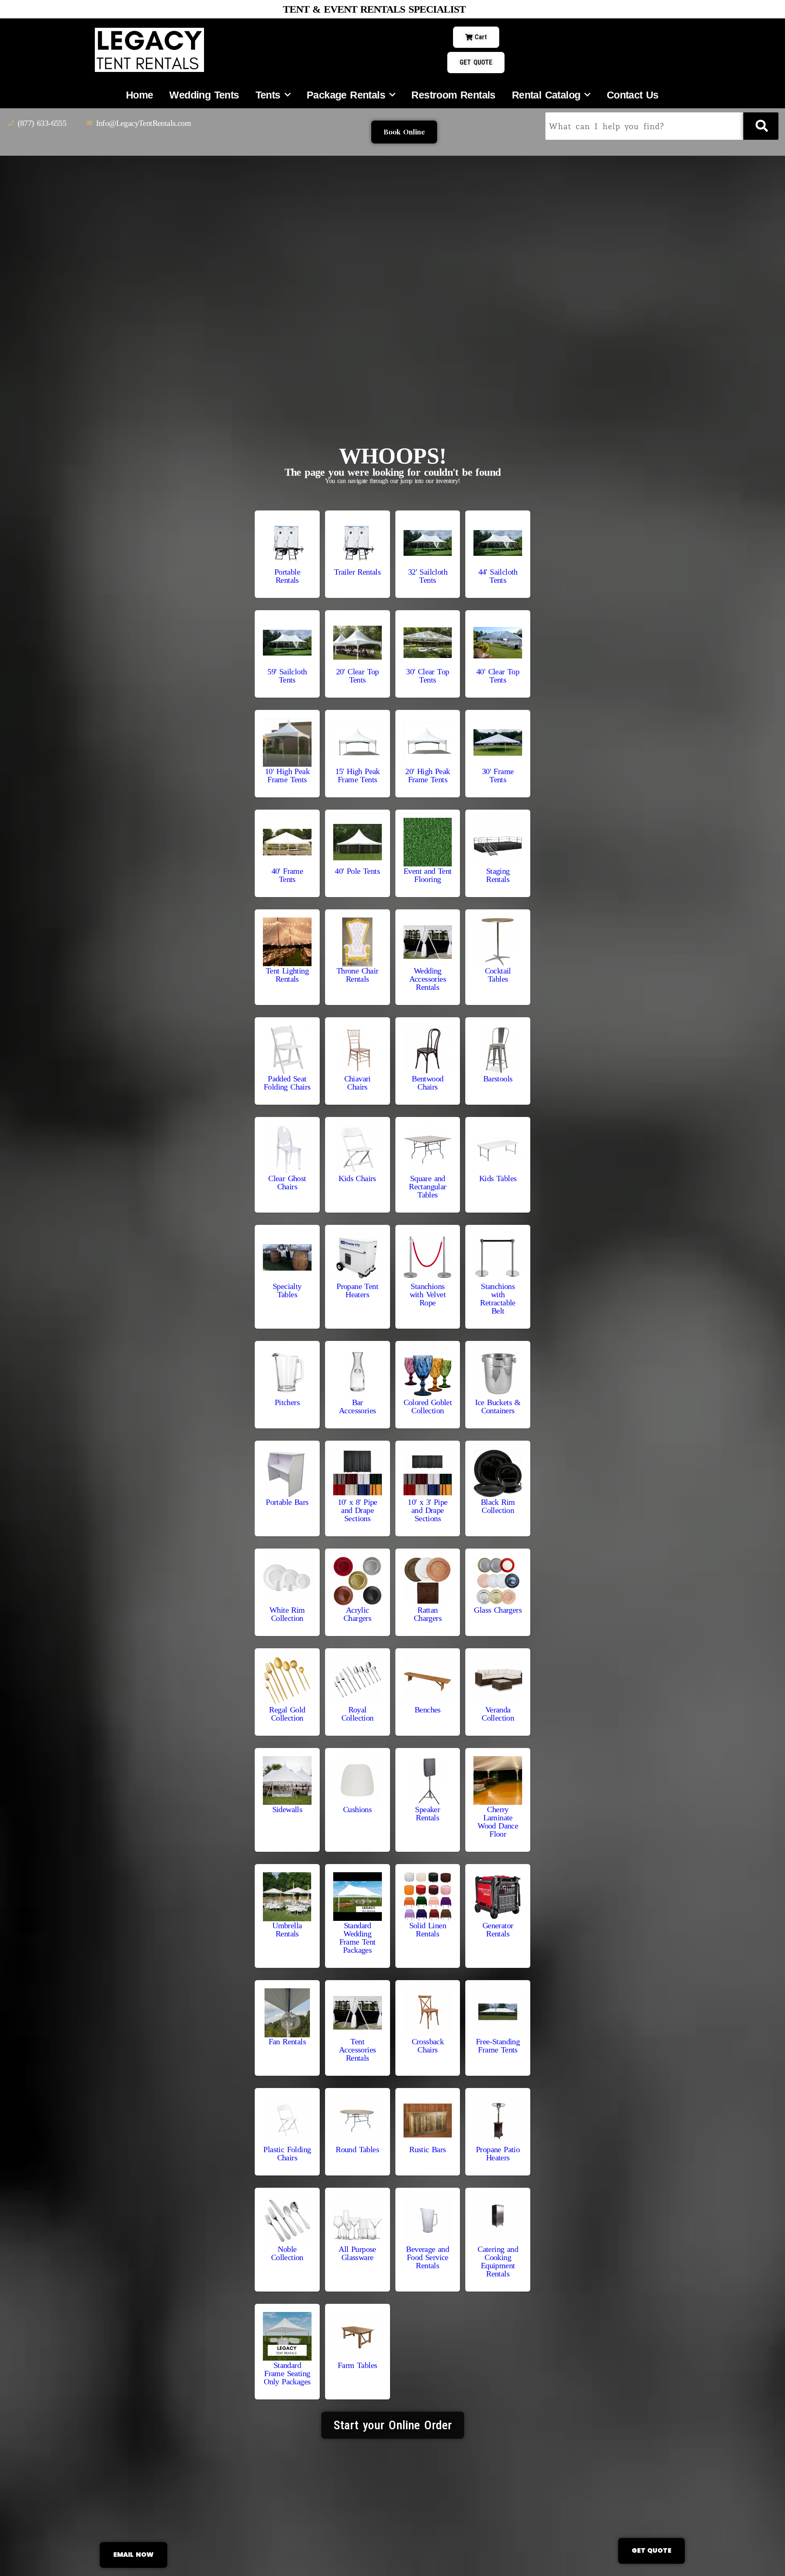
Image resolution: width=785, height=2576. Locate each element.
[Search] (761, 126)
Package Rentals (346, 95)
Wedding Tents (204, 95)
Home (140, 95)
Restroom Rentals (453, 95)
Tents (268, 95)
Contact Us (633, 95)
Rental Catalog (546, 95)
